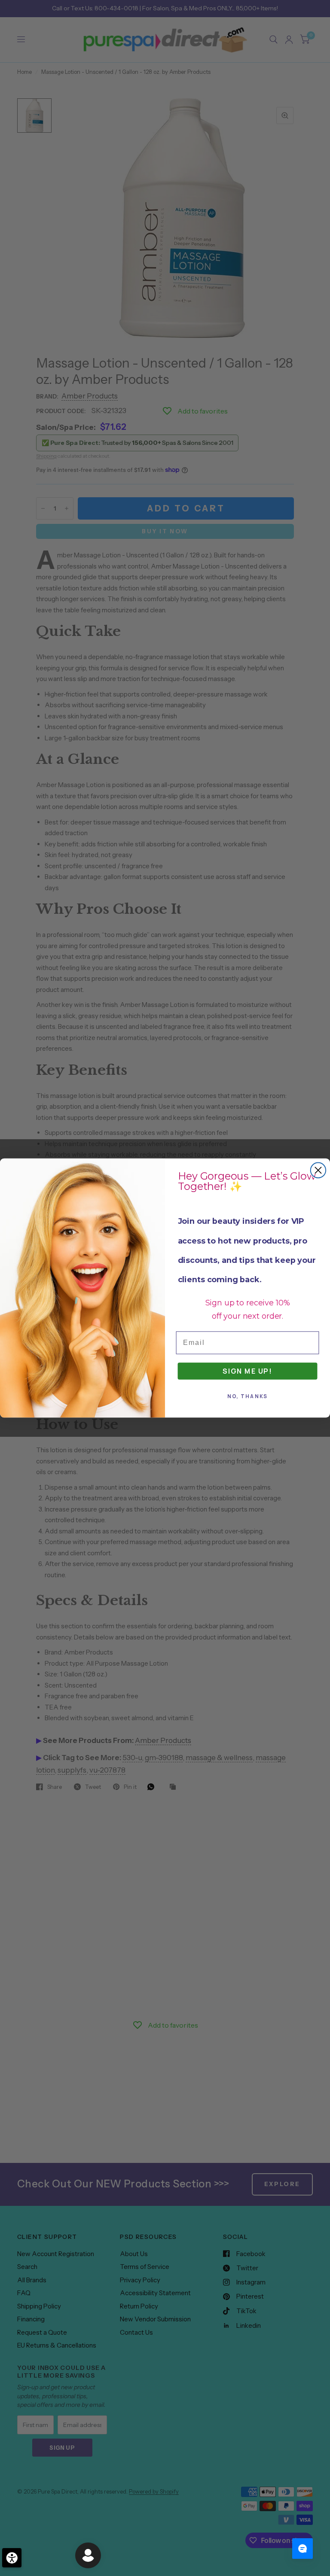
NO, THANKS (248, 1396)
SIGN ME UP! (247, 1371)
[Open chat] (302, 2549)
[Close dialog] (318, 1170)
